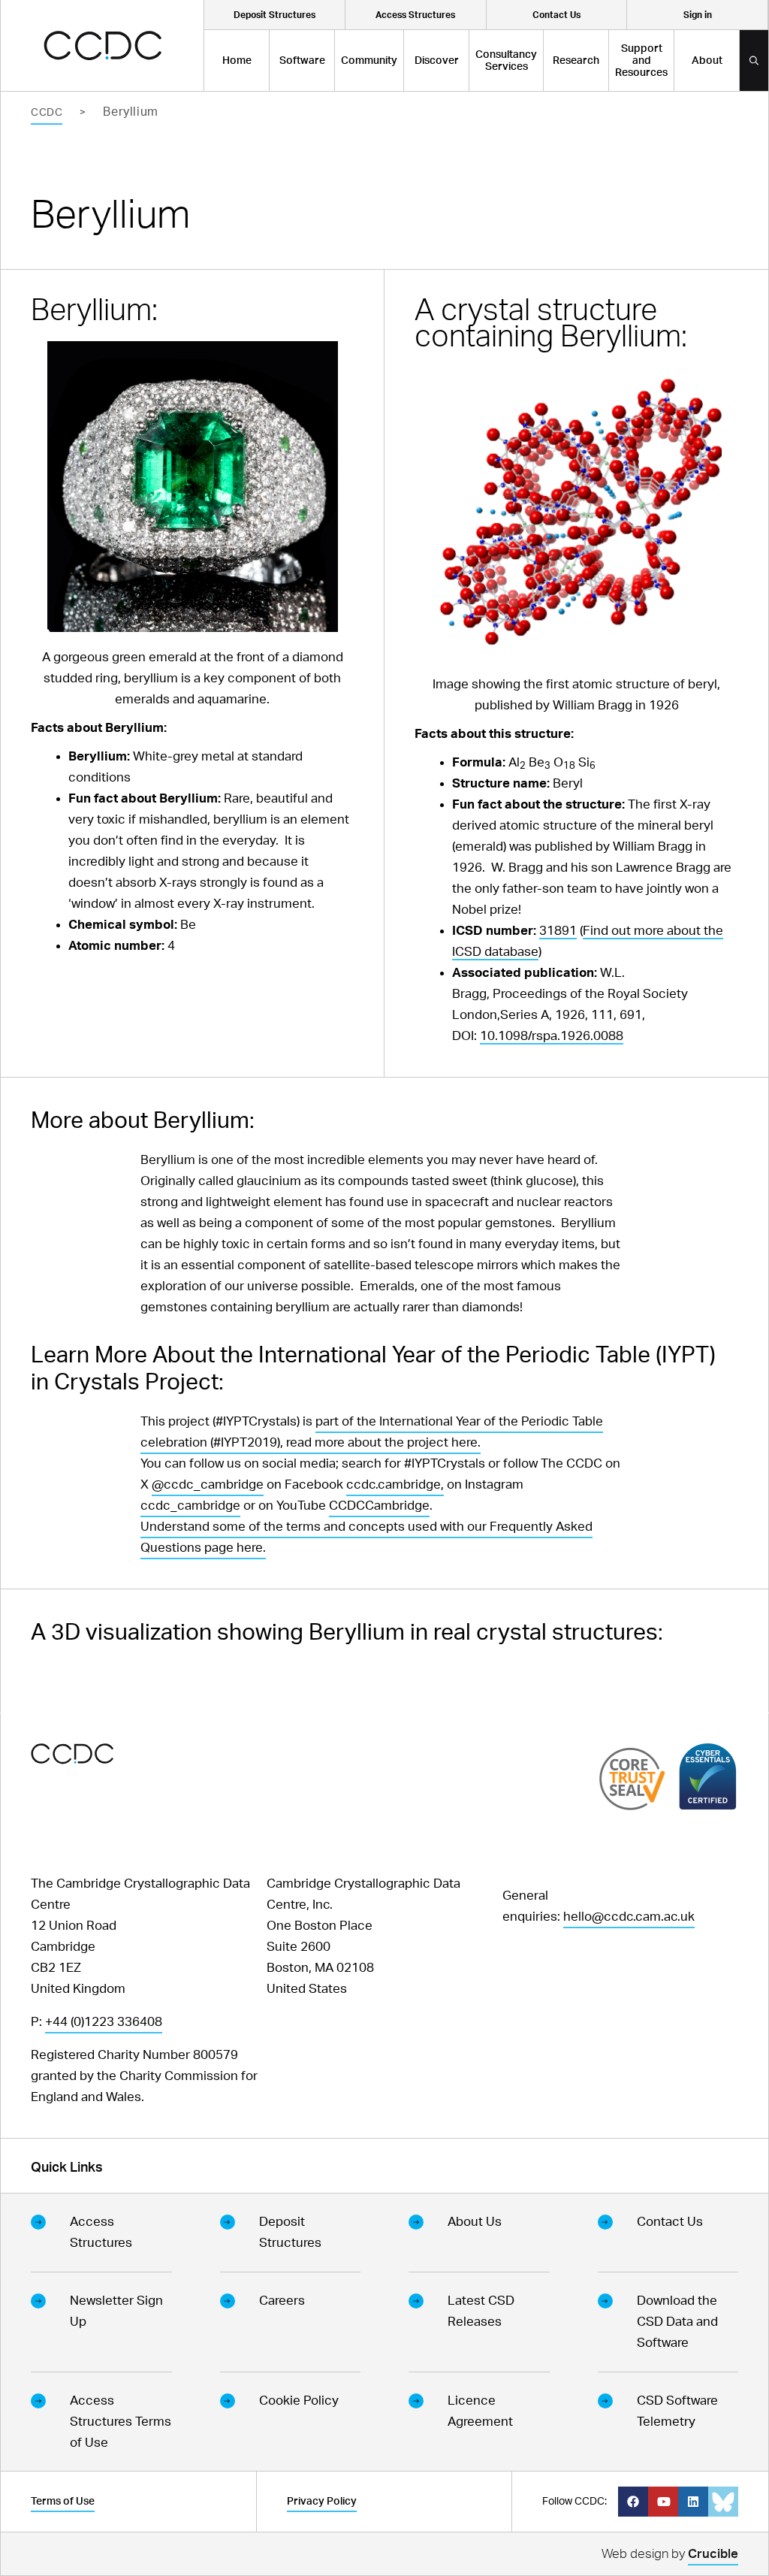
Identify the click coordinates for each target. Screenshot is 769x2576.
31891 (558, 931)
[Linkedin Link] (693, 2502)
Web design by (670, 2554)
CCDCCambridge (379, 1506)
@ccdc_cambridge (208, 1485)
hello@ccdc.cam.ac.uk (629, 1917)
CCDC (47, 113)
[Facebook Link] (633, 2502)
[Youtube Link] (663, 2502)
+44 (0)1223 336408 (104, 2022)
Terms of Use (63, 2502)
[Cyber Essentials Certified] (708, 1776)
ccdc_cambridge (190, 1506)
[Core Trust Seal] (632, 1778)
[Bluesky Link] (723, 2502)
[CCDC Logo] (103, 45)
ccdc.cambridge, (395, 1485)
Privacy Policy (322, 2502)
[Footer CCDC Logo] (72, 1754)
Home (237, 61)
